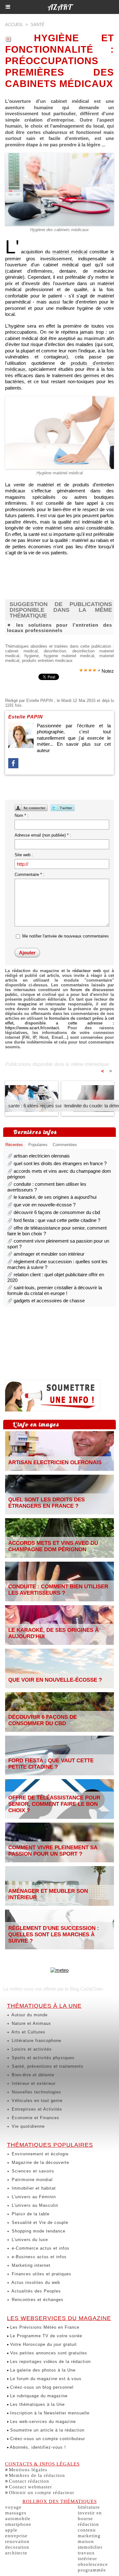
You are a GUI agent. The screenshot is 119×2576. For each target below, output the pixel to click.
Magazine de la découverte (40, 2162)
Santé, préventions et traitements (47, 2066)
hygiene (32, 656)
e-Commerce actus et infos (40, 2248)
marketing (89, 2536)
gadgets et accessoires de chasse (49, 1301)
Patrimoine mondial (31, 2180)
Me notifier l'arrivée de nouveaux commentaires (66, 936)
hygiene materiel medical (69, 656)
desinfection (55, 651)
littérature (89, 2507)
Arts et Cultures (28, 2032)
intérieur (87, 2559)
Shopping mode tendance (38, 2231)
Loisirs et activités (31, 2049)
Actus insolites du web (35, 2282)
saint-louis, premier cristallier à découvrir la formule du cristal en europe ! (55, 1290)
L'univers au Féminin (33, 2197)
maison (86, 2541)
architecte (16, 2553)
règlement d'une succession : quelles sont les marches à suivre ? (54, 1935)
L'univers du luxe (29, 2240)
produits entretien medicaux (47, 661)
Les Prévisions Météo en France (44, 2327)
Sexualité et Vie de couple (39, 2222)
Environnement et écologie (39, 2154)
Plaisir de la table (30, 2214)
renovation (17, 2541)
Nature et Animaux (31, 2023)
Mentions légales (28, 2470)
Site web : (24, 855)
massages (16, 2513)
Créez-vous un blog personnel (41, 2387)
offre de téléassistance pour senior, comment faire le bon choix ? (54, 1804)
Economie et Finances (35, 2118)
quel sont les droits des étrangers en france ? (60, 1163)
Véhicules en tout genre (36, 2101)
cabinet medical (21, 651)
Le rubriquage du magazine (38, 2396)
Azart (60, 7)
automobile (18, 2519)
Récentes (14, 1145)
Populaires (38, 1145)
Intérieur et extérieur (33, 2083)
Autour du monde (29, 2015)
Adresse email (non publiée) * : (43, 835)
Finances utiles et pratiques (41, 2274)
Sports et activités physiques (42, 2058)
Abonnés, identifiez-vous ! (37, 2447)
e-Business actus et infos (38, 2257)
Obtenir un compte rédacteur (42, 2493)
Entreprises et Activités (36, 2109)
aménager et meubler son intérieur (49, 1254)
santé (37, 25)
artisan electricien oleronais (42, 1156)
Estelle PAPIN (40, 701)
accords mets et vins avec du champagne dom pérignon (53, 1546)
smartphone (18, 2524)
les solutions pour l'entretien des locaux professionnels (60, 628)
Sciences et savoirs (32, 2171)
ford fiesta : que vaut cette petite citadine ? (57, 1220)
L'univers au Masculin (34, 2205)
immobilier (90, 2547)
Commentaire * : (30, 874)
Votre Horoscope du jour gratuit (43, 2344)
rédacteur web (87, 971)
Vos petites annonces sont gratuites (48, 2353)
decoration (17, 2547)
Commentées (65, 1145)
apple (11, 2530)
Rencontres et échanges (37, 2300)
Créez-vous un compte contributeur (47, 2439)
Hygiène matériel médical (60, 473)
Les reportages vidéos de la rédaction (50, 2362)
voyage (13, 2507)
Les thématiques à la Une (37, 2404)
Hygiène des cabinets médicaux (60, 230)
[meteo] (60, 1970)
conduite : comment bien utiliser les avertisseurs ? (58, 1590)
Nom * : (22, 815)
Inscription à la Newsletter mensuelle (49, 2413)
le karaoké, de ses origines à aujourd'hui (55, 1197)
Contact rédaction (29, 2481)
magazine (27, 1004)
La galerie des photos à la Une (42, 2370)
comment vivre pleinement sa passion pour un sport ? (53, 1851)
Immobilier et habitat (33, 2188)
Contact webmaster (30, 2487)
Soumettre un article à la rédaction (46, 2430)
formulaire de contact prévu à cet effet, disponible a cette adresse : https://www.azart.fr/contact (60, 1023)
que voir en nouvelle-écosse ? (45, 1205)
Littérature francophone (36, 2041)
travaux (86, 2553)
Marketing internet (30, 2265)
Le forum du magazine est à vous (45, 2379)
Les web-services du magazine (42, 2422)
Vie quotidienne (27, 2126)
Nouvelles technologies (36, 2092)
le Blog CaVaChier (84, 1989)
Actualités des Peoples (36, 2291)
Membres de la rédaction (37, 2475)
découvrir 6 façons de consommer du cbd (57, 1212)
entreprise (16, 2536)
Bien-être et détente (32, 2075)
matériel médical (70, 252)
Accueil (14, 25)
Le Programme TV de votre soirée (45, 2336)
